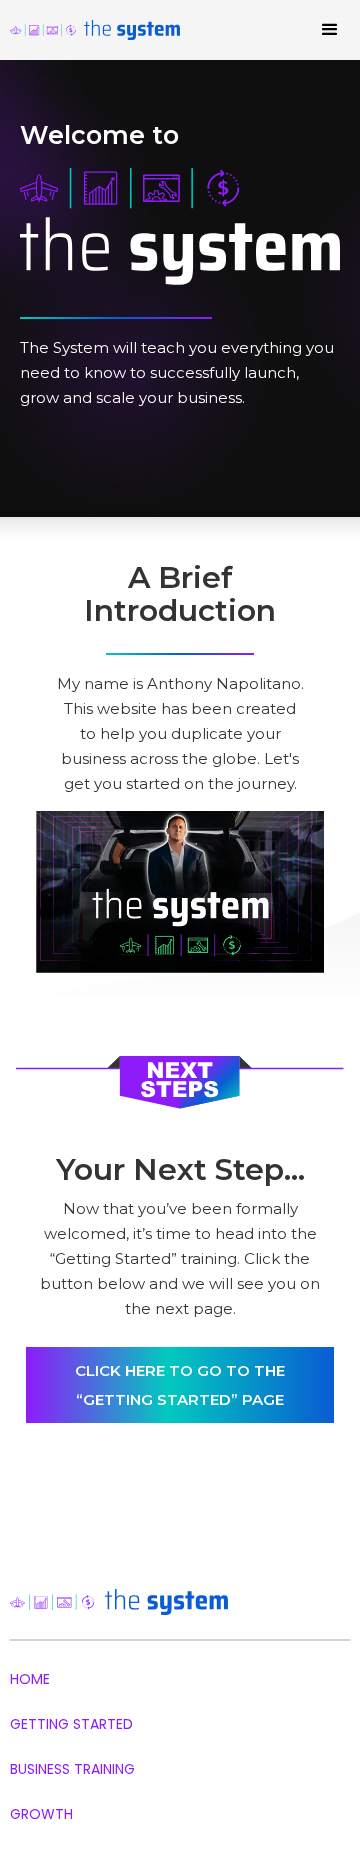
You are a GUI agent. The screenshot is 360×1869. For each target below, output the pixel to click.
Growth (41, 1814)
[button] (330, 30)
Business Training (72, 1769)
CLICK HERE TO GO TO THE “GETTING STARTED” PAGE (180, 1385)
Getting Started (71, 1724)
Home (30, 1679)
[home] (114, 30)
